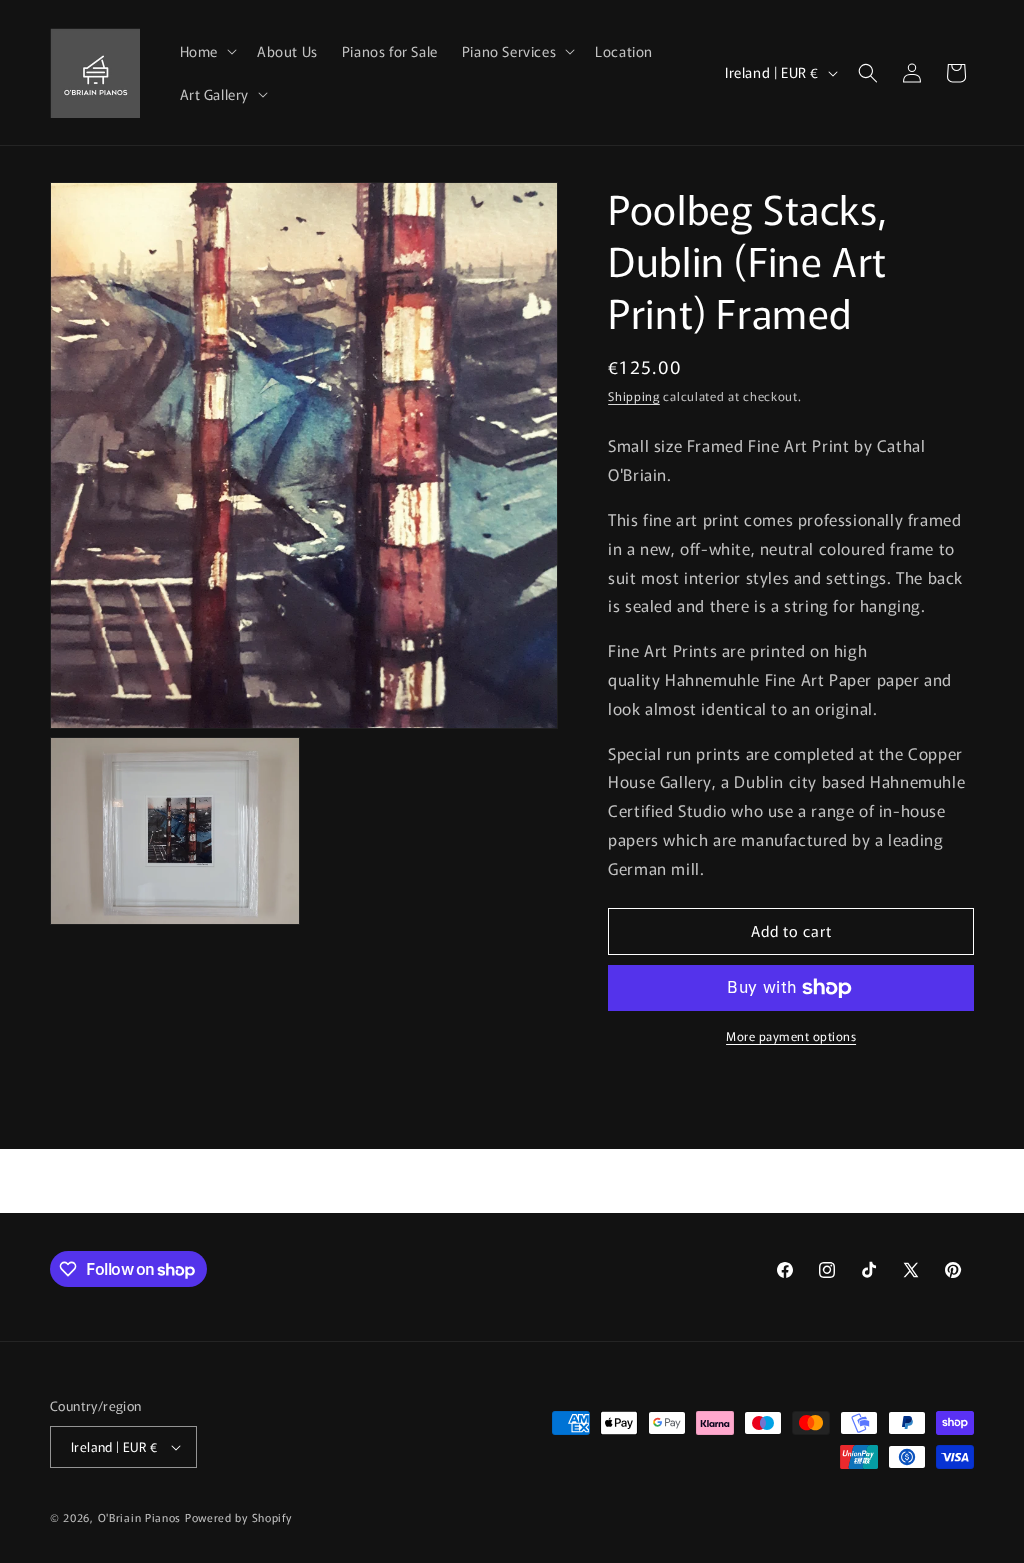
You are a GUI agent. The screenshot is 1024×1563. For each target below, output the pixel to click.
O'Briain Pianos (140, 1517)
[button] (206, 51)
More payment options (791, 1035)
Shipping (634, 395)
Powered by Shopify (238, 1517)
